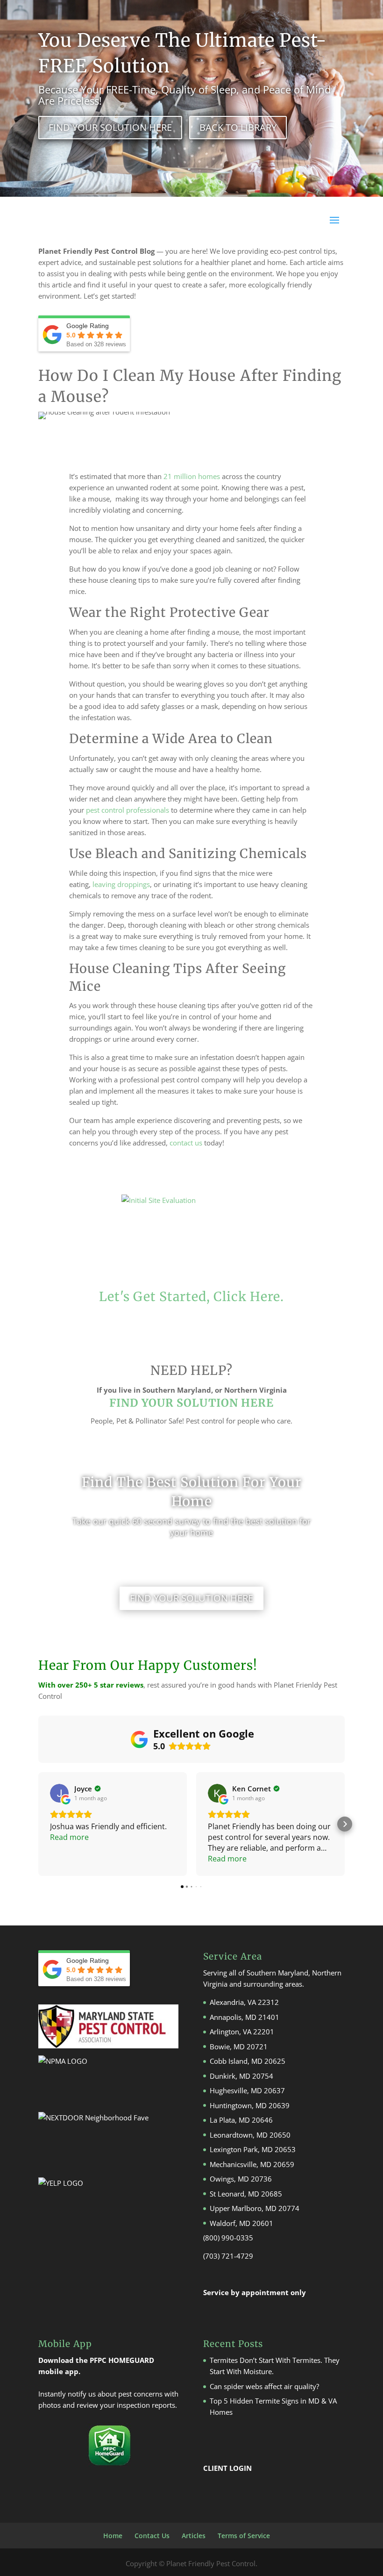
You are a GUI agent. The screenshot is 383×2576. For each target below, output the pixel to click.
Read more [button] (69, 1837)
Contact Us (152, 2536)
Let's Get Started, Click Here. (191, 1296)
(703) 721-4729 (228, 2256)
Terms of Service (244, 2536)
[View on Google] (59, 1793)
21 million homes (192, 476)
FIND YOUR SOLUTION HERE (110, 127)
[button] (38, 1824)
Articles (194, 2536)
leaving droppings (121, 884)
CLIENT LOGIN (227, 2468)
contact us (186, 1143)
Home (113, 2536)
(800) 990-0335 (228, 2238)
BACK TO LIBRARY (238, 127)
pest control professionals (128, 810)
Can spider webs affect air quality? (264, 2386)
